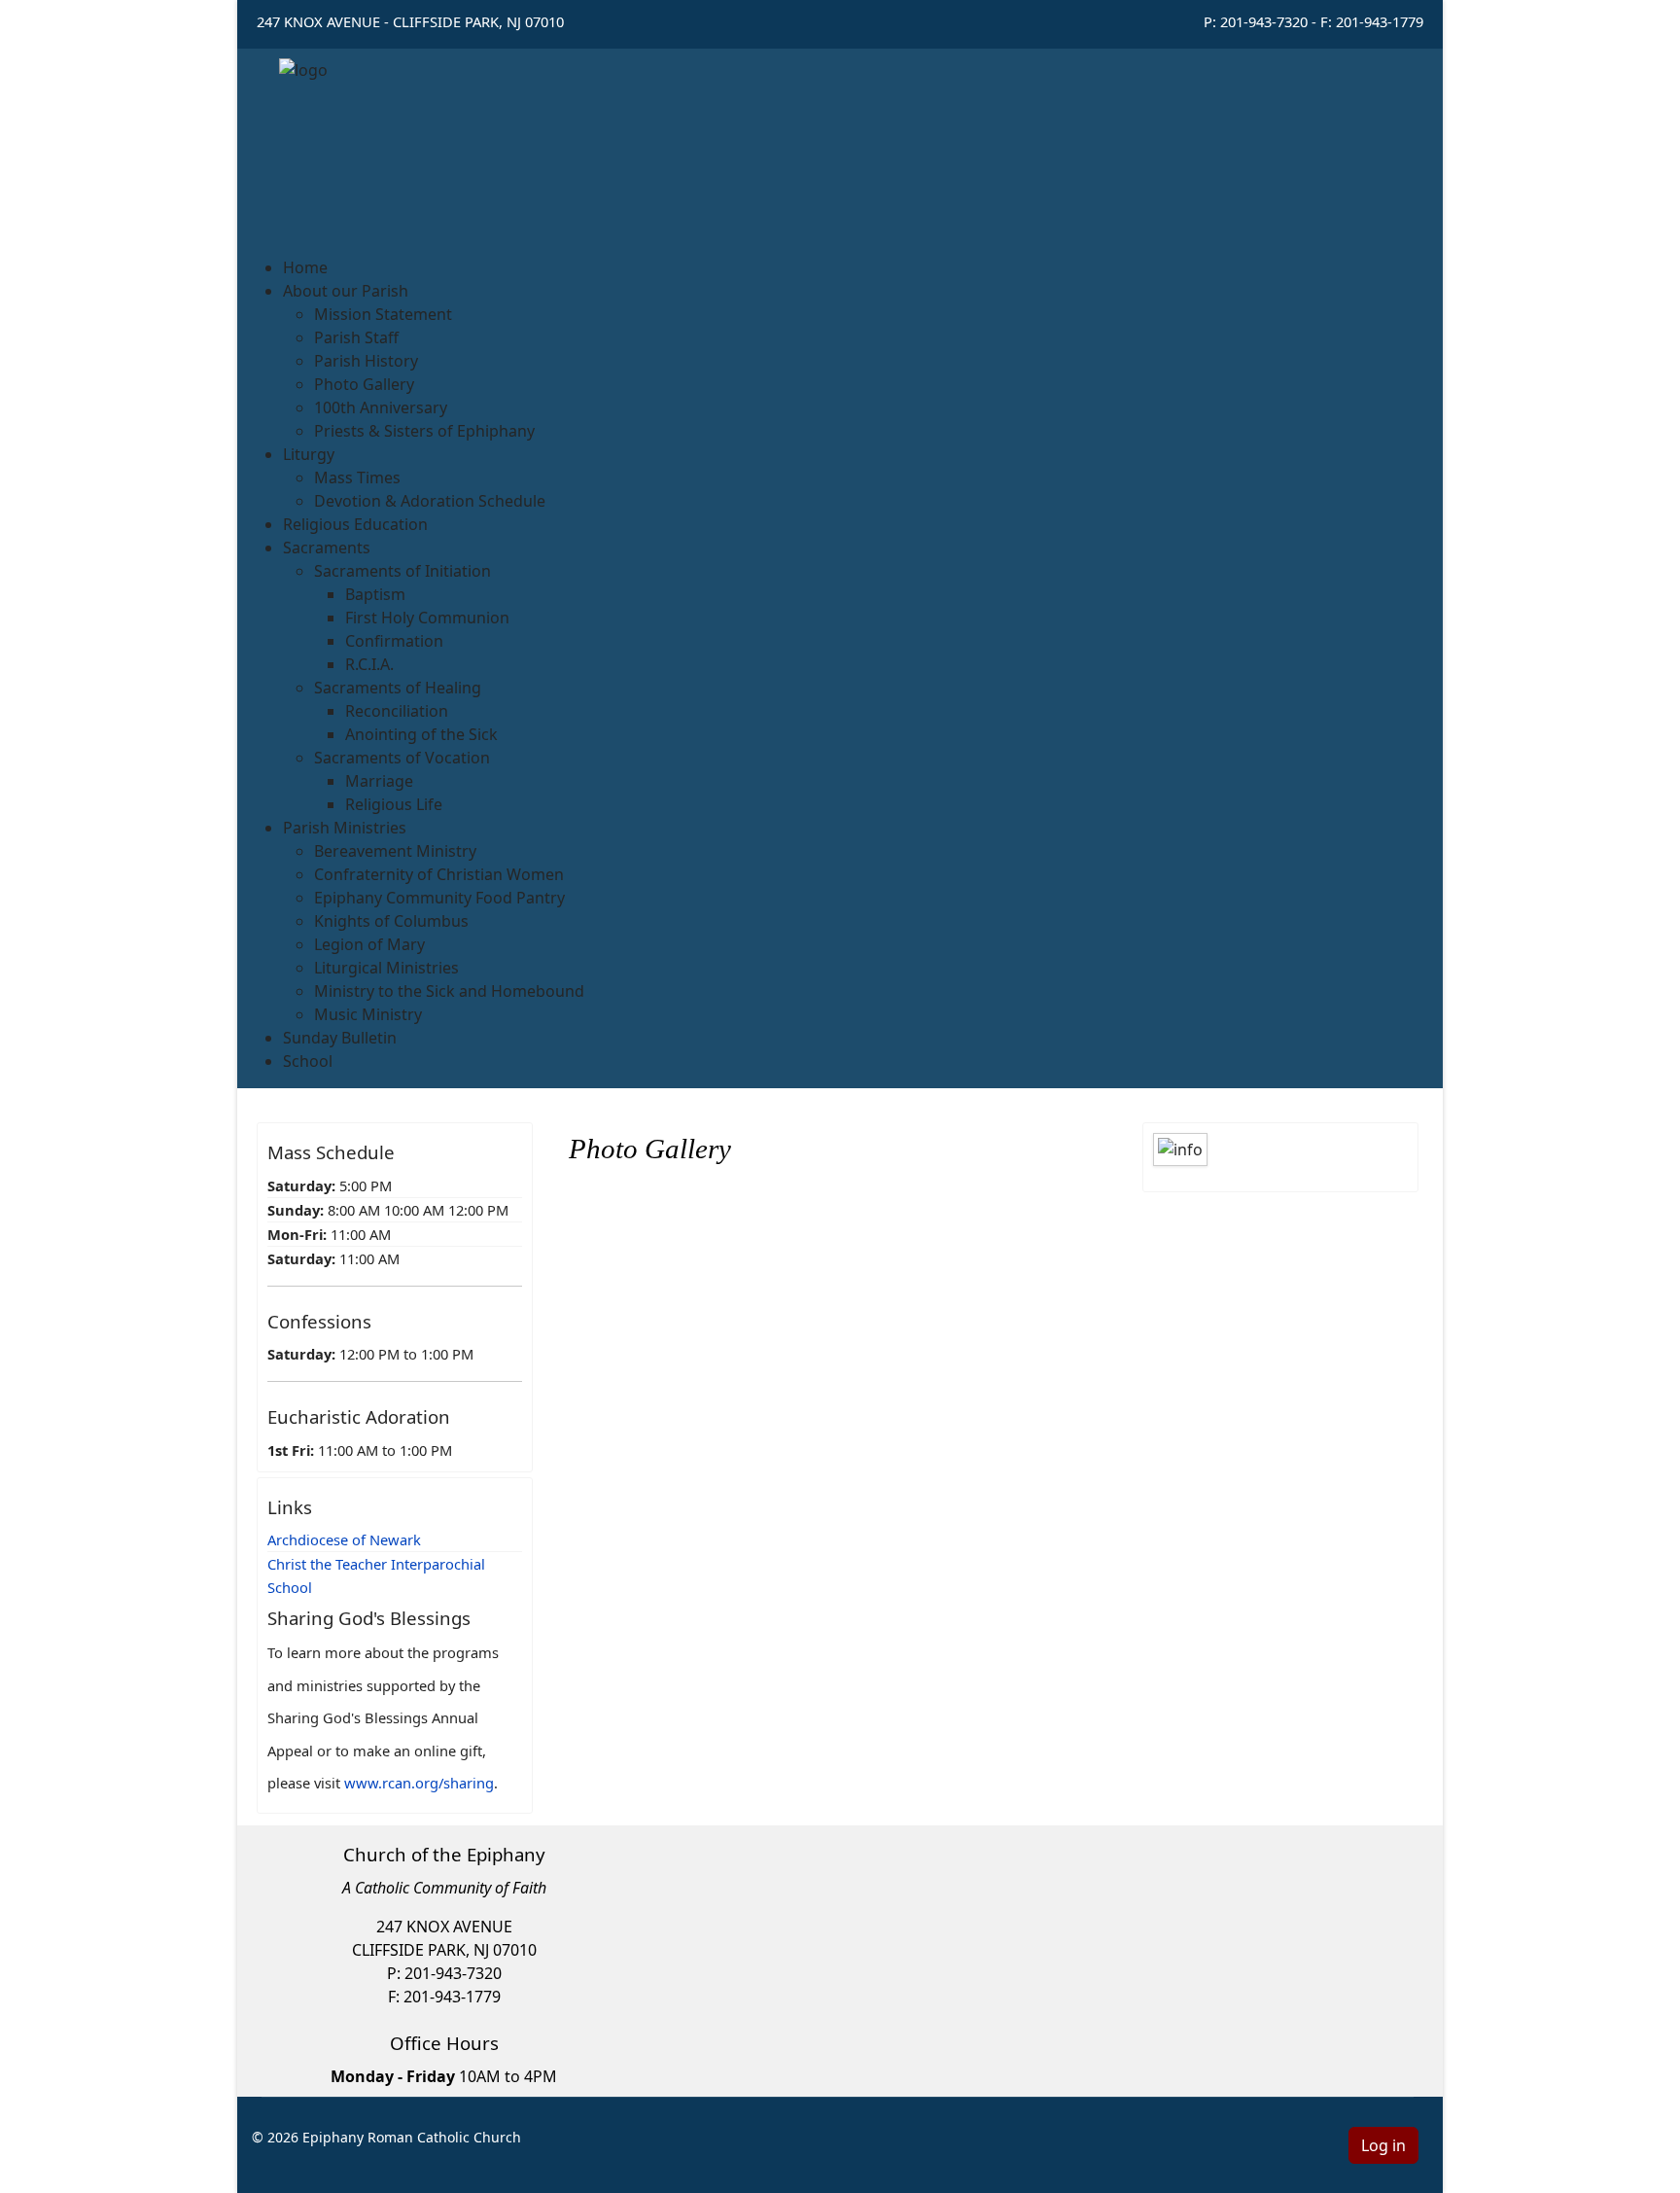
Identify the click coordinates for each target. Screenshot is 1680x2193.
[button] (346, 291)
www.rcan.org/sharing (419, 1783)
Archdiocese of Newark (344, 1539)
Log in (1383, 2145)
